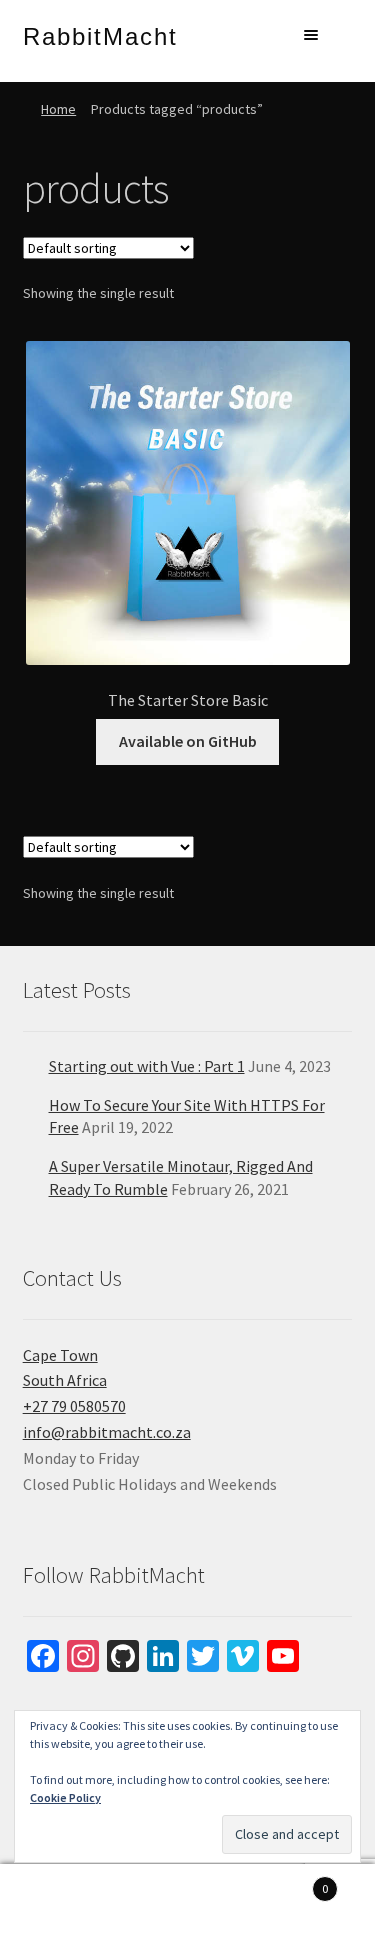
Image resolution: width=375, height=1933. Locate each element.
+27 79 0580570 (74, 1406)
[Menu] (309, 35)
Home (58, 109)
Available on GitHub (188, 741)
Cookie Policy (65, 1797)
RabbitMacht (100, 36)
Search (187, 1899)
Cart (289, 1881)
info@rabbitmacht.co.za (107, 1432)
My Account (62, 1899)
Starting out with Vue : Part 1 (147, 1066)
